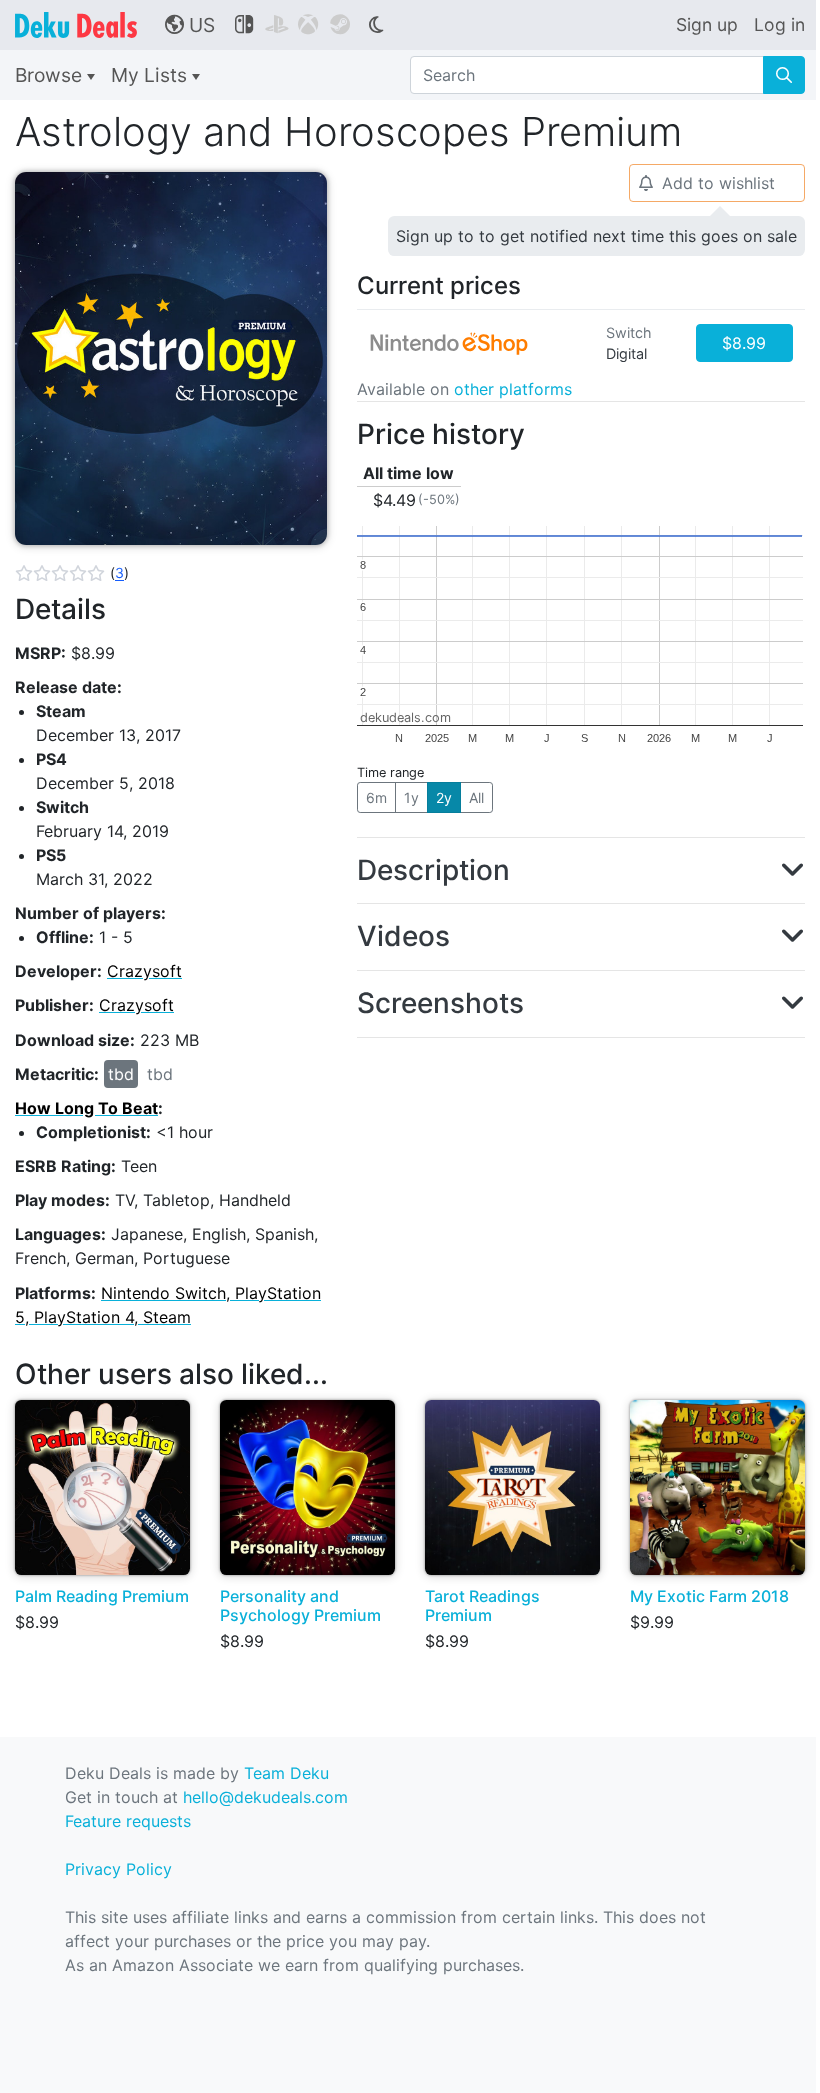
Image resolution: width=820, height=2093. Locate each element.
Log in (779, 24)
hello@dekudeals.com (265, 1797)
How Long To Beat (86, 1108)
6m (376, 797)
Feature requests (128, 1821)
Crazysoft (144, 971)
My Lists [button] (151, 75)
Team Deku (286, 1773)
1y (411, 797)
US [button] (190, 25)
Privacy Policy (118, 1869)
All (476, 797)
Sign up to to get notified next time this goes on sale (596, 236)
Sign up (707, 24)
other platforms (513, 389)
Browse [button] (51, 75)
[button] (72, 573)
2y (444, 797)
